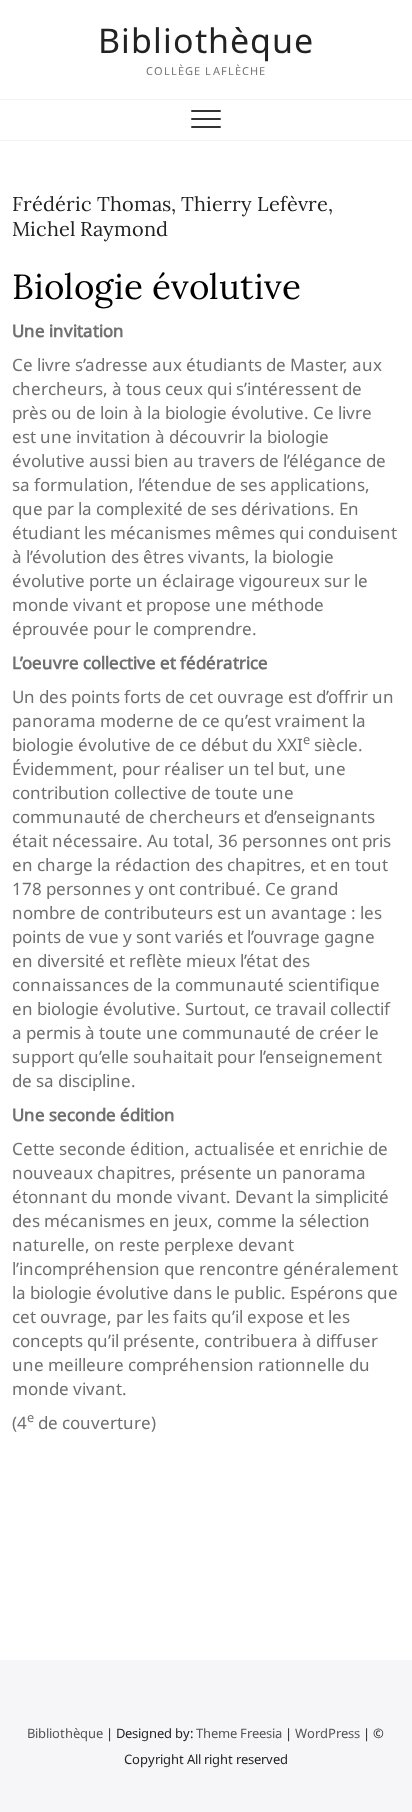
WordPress (327, 1733)
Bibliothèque (206, 40)
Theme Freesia (239, 1733)
